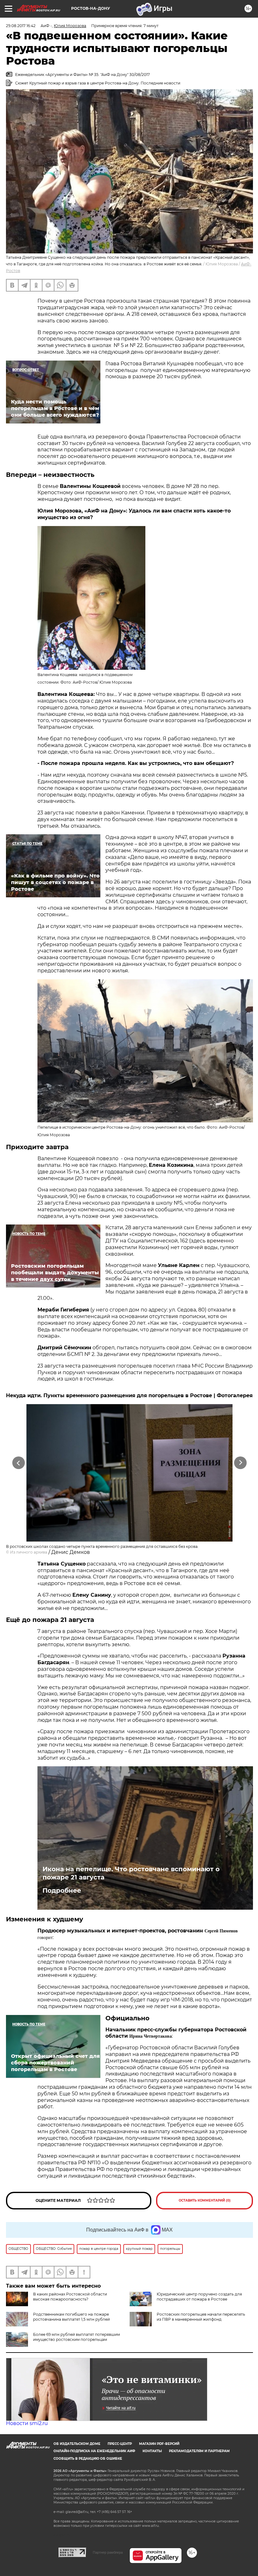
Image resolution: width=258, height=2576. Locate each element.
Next (241, 1463)
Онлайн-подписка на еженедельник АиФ (94, 2451)
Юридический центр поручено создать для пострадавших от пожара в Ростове (199, 2297)
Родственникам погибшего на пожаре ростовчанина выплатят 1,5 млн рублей (71, 2317)
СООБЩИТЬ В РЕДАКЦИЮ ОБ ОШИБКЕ (88, 2459)
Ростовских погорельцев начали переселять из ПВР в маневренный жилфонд (201, 2317)
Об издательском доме (77, 2444)
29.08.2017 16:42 (21, 26)
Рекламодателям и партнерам (199, 2451)
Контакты (152, 2451)
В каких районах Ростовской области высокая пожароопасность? (70, 2297)
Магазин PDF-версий (159, 2444)
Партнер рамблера (108, 2552)
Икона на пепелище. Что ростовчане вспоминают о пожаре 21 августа (131, 1873)
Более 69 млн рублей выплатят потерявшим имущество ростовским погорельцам (76, 2337)
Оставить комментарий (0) (205, 2200)
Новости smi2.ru (27, 2423)
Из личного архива (29, 1552)
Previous (19, 1463)
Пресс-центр (120, 2444)
